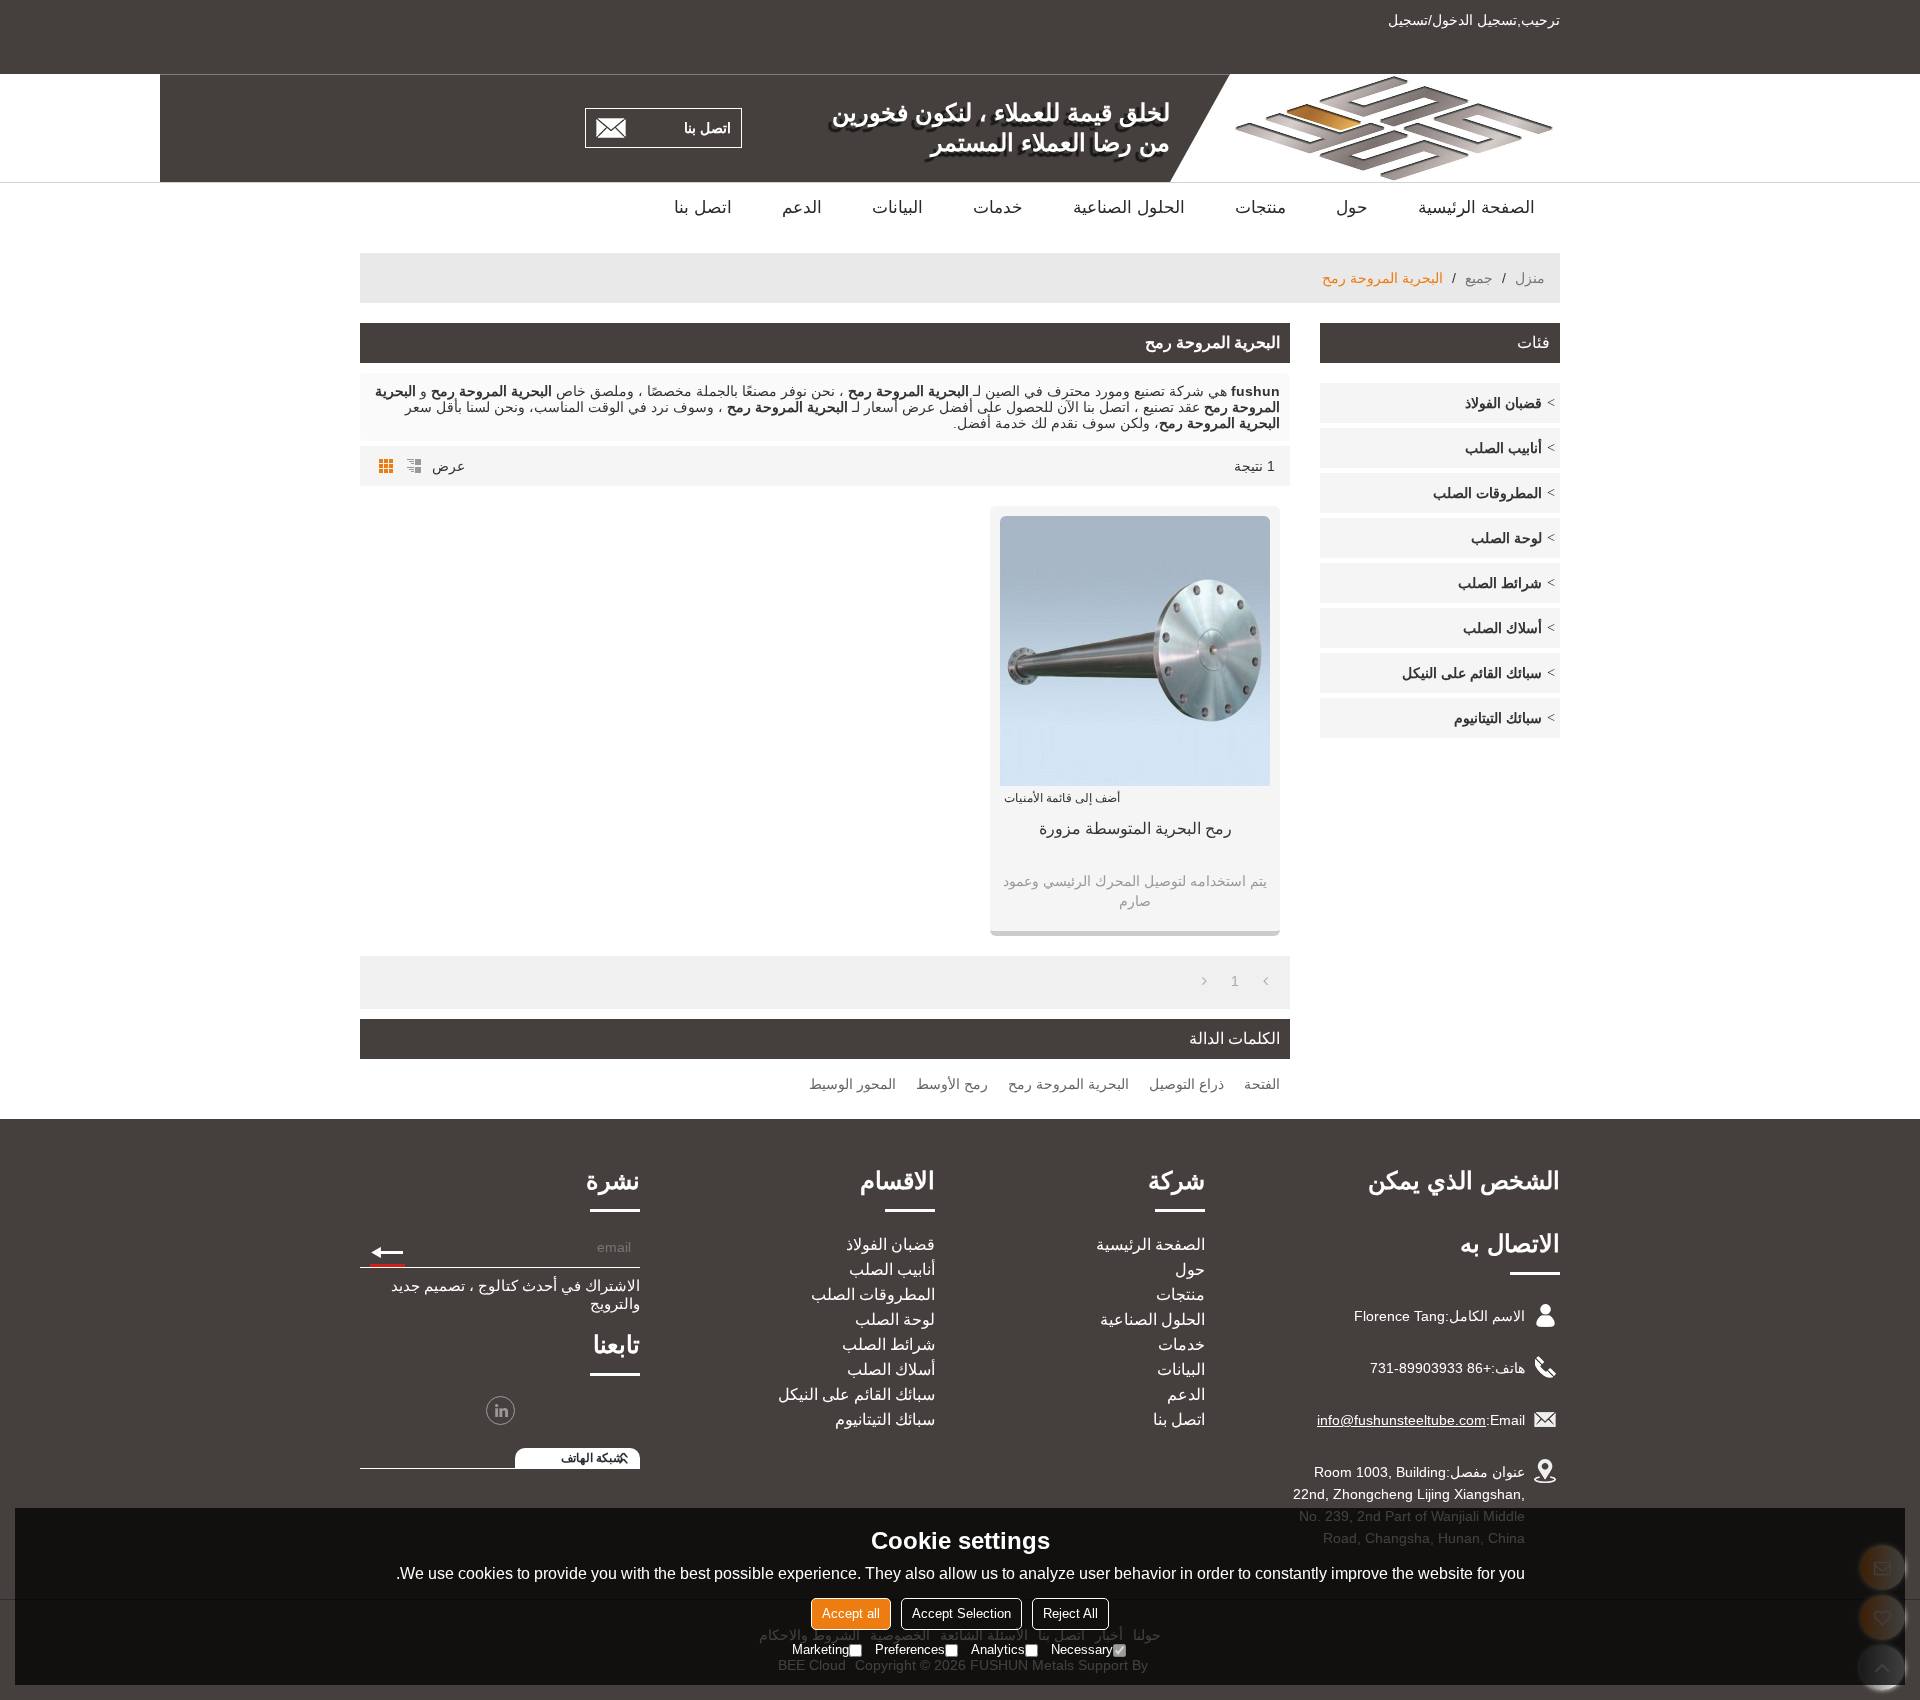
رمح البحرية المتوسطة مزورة (1135, 828)
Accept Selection (961, 1613)
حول (1352, 207)
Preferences (910, 1649)
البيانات (897, 207)
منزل (1530, 278)
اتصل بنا (707, 128)
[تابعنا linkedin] (500, 1410)
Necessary (1082, 1649)
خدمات (998, 207)
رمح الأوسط (952, 1084)
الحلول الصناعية (1129, 207)
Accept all (851, 1613)
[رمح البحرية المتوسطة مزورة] (1135, 651)
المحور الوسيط (852, 1084)
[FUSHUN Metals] (1395, 128)
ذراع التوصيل (1186, 1084)
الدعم (802, 207)
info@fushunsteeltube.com (1401, 1420)
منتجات (1260, 207)
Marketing (820, 1649)
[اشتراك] (387, 1247)
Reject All (1070, 1613)
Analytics (998, 1649)
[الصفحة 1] (1265, 981)
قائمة (414, 466)
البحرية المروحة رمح (1068, 1084)
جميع (1479, 278)
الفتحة (1262, 1084)
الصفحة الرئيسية (1476, 207)
